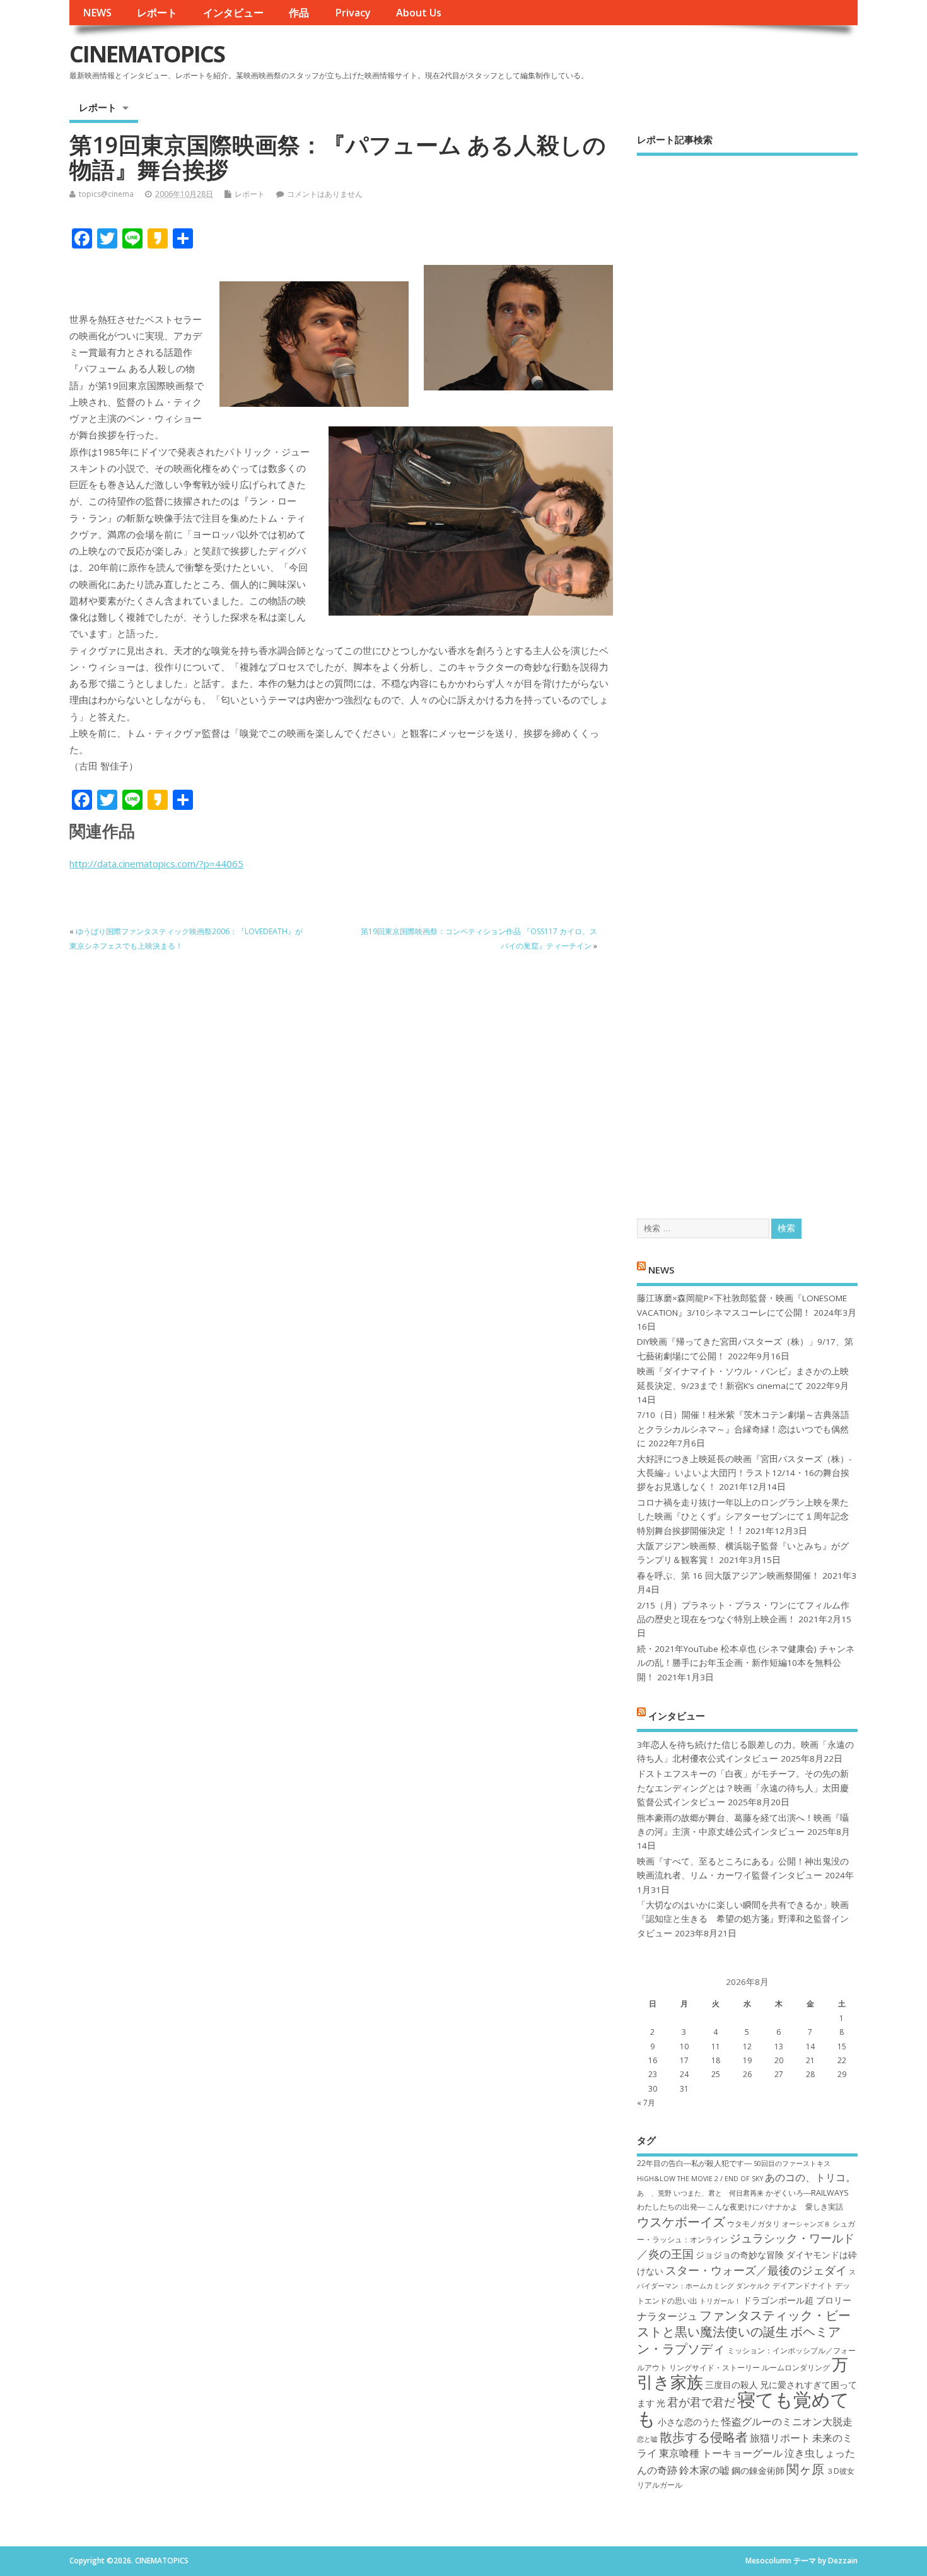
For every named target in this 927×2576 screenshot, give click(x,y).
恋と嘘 (647, 2439)
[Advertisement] (747, 676)
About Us (419, 13)
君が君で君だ (701, 2402)
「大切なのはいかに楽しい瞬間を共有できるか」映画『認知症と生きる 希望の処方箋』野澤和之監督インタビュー (743, 1919)
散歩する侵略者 (704, 2437)
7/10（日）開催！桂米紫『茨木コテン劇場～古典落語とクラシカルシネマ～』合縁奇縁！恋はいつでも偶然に (743, 1429)
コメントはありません (325, 194)
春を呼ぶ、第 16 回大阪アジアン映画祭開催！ (728, 1576)
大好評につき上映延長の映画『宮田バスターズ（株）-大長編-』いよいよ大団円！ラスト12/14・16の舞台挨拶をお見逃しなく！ (744, 1473)
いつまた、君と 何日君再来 (719, 2193)
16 (653, 2060)
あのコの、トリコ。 (810, 2177)
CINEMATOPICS (147, 54)
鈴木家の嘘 (704, 2470)
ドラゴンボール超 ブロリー (797, 2300)
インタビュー (233, 13)
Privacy (353, 13)
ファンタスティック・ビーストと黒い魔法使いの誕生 (744, 2323)
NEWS (97, 13)
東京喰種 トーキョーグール (721, 2453)
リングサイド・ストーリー (714, 2368)
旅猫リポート (780, 2438)
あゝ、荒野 (654, 2193)
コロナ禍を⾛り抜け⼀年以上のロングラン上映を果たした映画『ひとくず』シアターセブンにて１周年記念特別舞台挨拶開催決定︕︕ (743, 1517)
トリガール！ (720, 2301)
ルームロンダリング (796, 2368)
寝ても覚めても (743, 2409)
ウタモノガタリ (754, 2224)
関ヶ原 (805, 2469)
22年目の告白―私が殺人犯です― (694, 2163)
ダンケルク (753, 2286)
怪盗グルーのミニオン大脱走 (787, 2421)
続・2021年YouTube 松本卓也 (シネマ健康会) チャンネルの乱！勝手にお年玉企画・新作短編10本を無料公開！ (746, 1663)
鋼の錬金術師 (758, 2470)
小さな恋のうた (689, 2422)
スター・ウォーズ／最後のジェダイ (756, 2270)
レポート (157, 13)
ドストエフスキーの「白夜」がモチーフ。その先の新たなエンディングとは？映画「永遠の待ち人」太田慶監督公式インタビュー (743, 1788)
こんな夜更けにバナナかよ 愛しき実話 (775, 2207)
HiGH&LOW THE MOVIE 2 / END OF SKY (700, 2179)
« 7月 (646, 2103)
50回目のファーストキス (792, 2163)
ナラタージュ (667, 2316)
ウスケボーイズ (681, 2222)
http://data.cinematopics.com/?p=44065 (156, 864)
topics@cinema (106, 194)
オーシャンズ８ (806, 2224)
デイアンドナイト (803, 2286)
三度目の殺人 (732, 2385)
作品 (299, 13)
